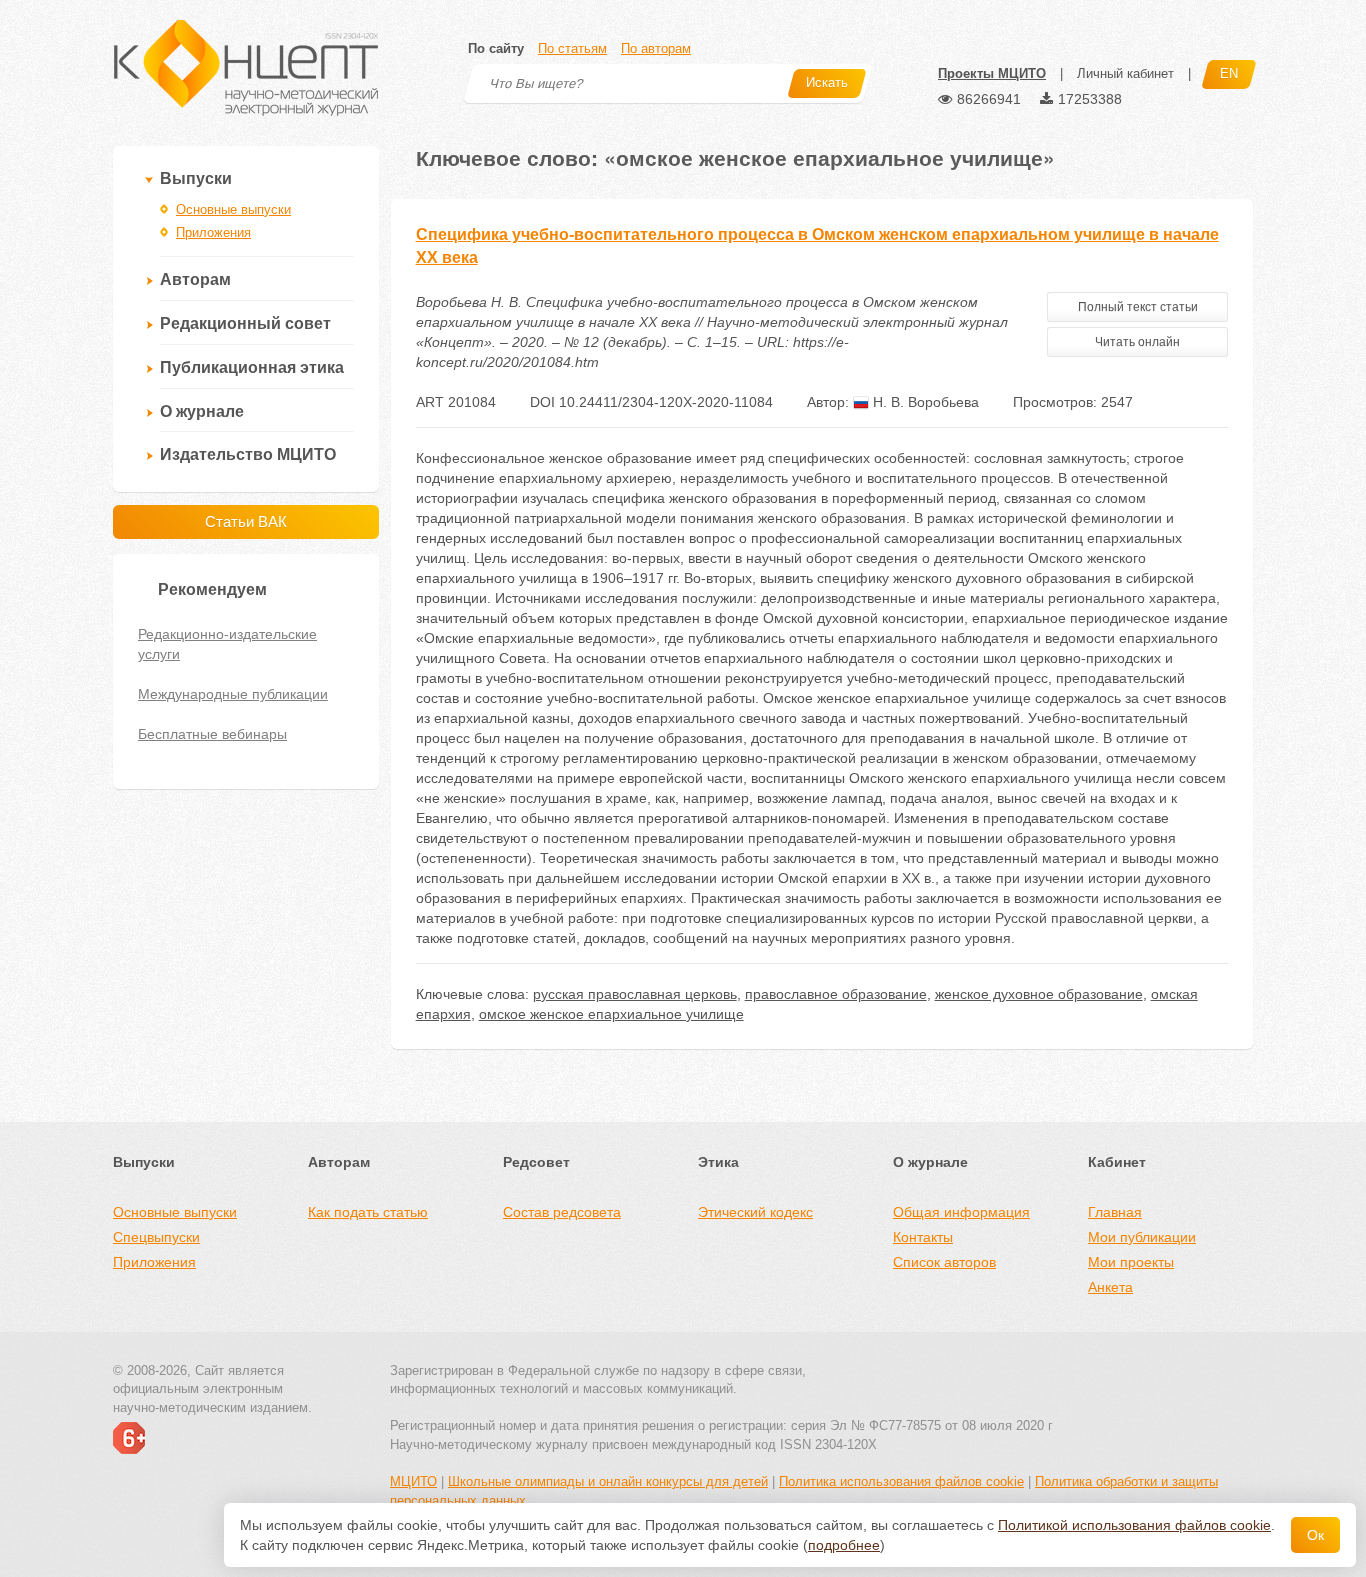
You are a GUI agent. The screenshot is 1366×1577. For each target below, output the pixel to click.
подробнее (844, 1545)
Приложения (213, 232)
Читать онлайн (1137, 342)
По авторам (656, 48)
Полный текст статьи (1138, 307)
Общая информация (961, 1212)
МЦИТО (413, 1481)
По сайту (496, 48)
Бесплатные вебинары (212, 734)
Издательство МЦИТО (248, 454)
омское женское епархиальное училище (611, 1014)
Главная (1115, 1212)
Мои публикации (1142, 1237)
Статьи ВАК (246, 521)
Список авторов (944, 1262)
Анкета (1110, 1287)
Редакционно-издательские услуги (227, 644)
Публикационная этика (252, 367)
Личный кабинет (1125, 73)
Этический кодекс (755, 1212)
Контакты (923, 1237)
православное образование (836, 994)
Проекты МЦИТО (992, 73)
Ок (1315, 1535)
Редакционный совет (245, 323)
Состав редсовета (562, 1212)
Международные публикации (233, 694)
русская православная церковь (635, 994)
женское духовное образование (1039, 994)
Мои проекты (1131, 1262)
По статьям (572, 48)
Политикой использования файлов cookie (1134, 1525)
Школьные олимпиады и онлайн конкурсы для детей (608, 1481)
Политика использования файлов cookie (901, 1481)
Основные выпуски (233, 209)
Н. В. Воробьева (924, 402)
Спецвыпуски (156, 1237)
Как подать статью (368, 1212)
